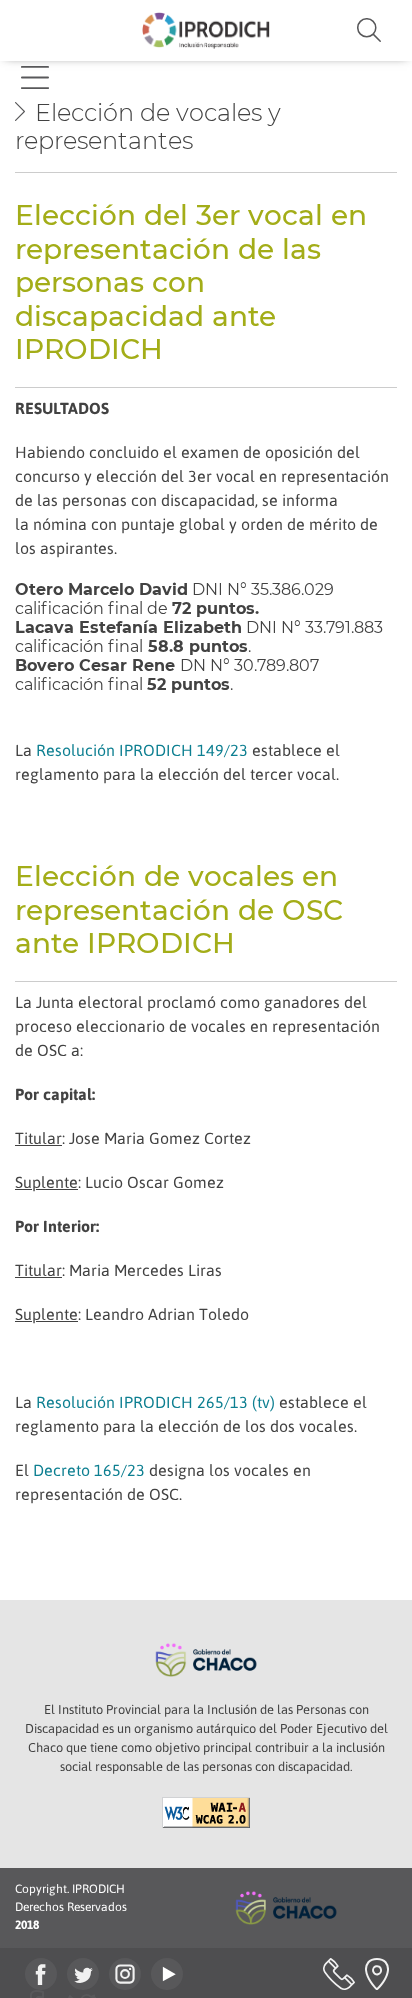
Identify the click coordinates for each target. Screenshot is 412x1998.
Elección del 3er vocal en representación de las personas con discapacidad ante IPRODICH (191, 282)
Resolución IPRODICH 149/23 (142, 750)
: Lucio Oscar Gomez (119, 1182)
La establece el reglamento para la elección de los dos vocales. (191, 1414)
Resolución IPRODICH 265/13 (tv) (155, 1402)
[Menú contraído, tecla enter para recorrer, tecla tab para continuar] (35, 77)
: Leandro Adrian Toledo (132, 1314)
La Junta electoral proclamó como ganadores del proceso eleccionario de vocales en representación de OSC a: (197, 1026)
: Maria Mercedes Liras (118, 1270)
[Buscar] (338, 30)
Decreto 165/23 (89, 1470)
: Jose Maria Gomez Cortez (133, 1138)
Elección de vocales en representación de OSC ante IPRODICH (179, 909)
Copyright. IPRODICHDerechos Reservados (71, 1907)
